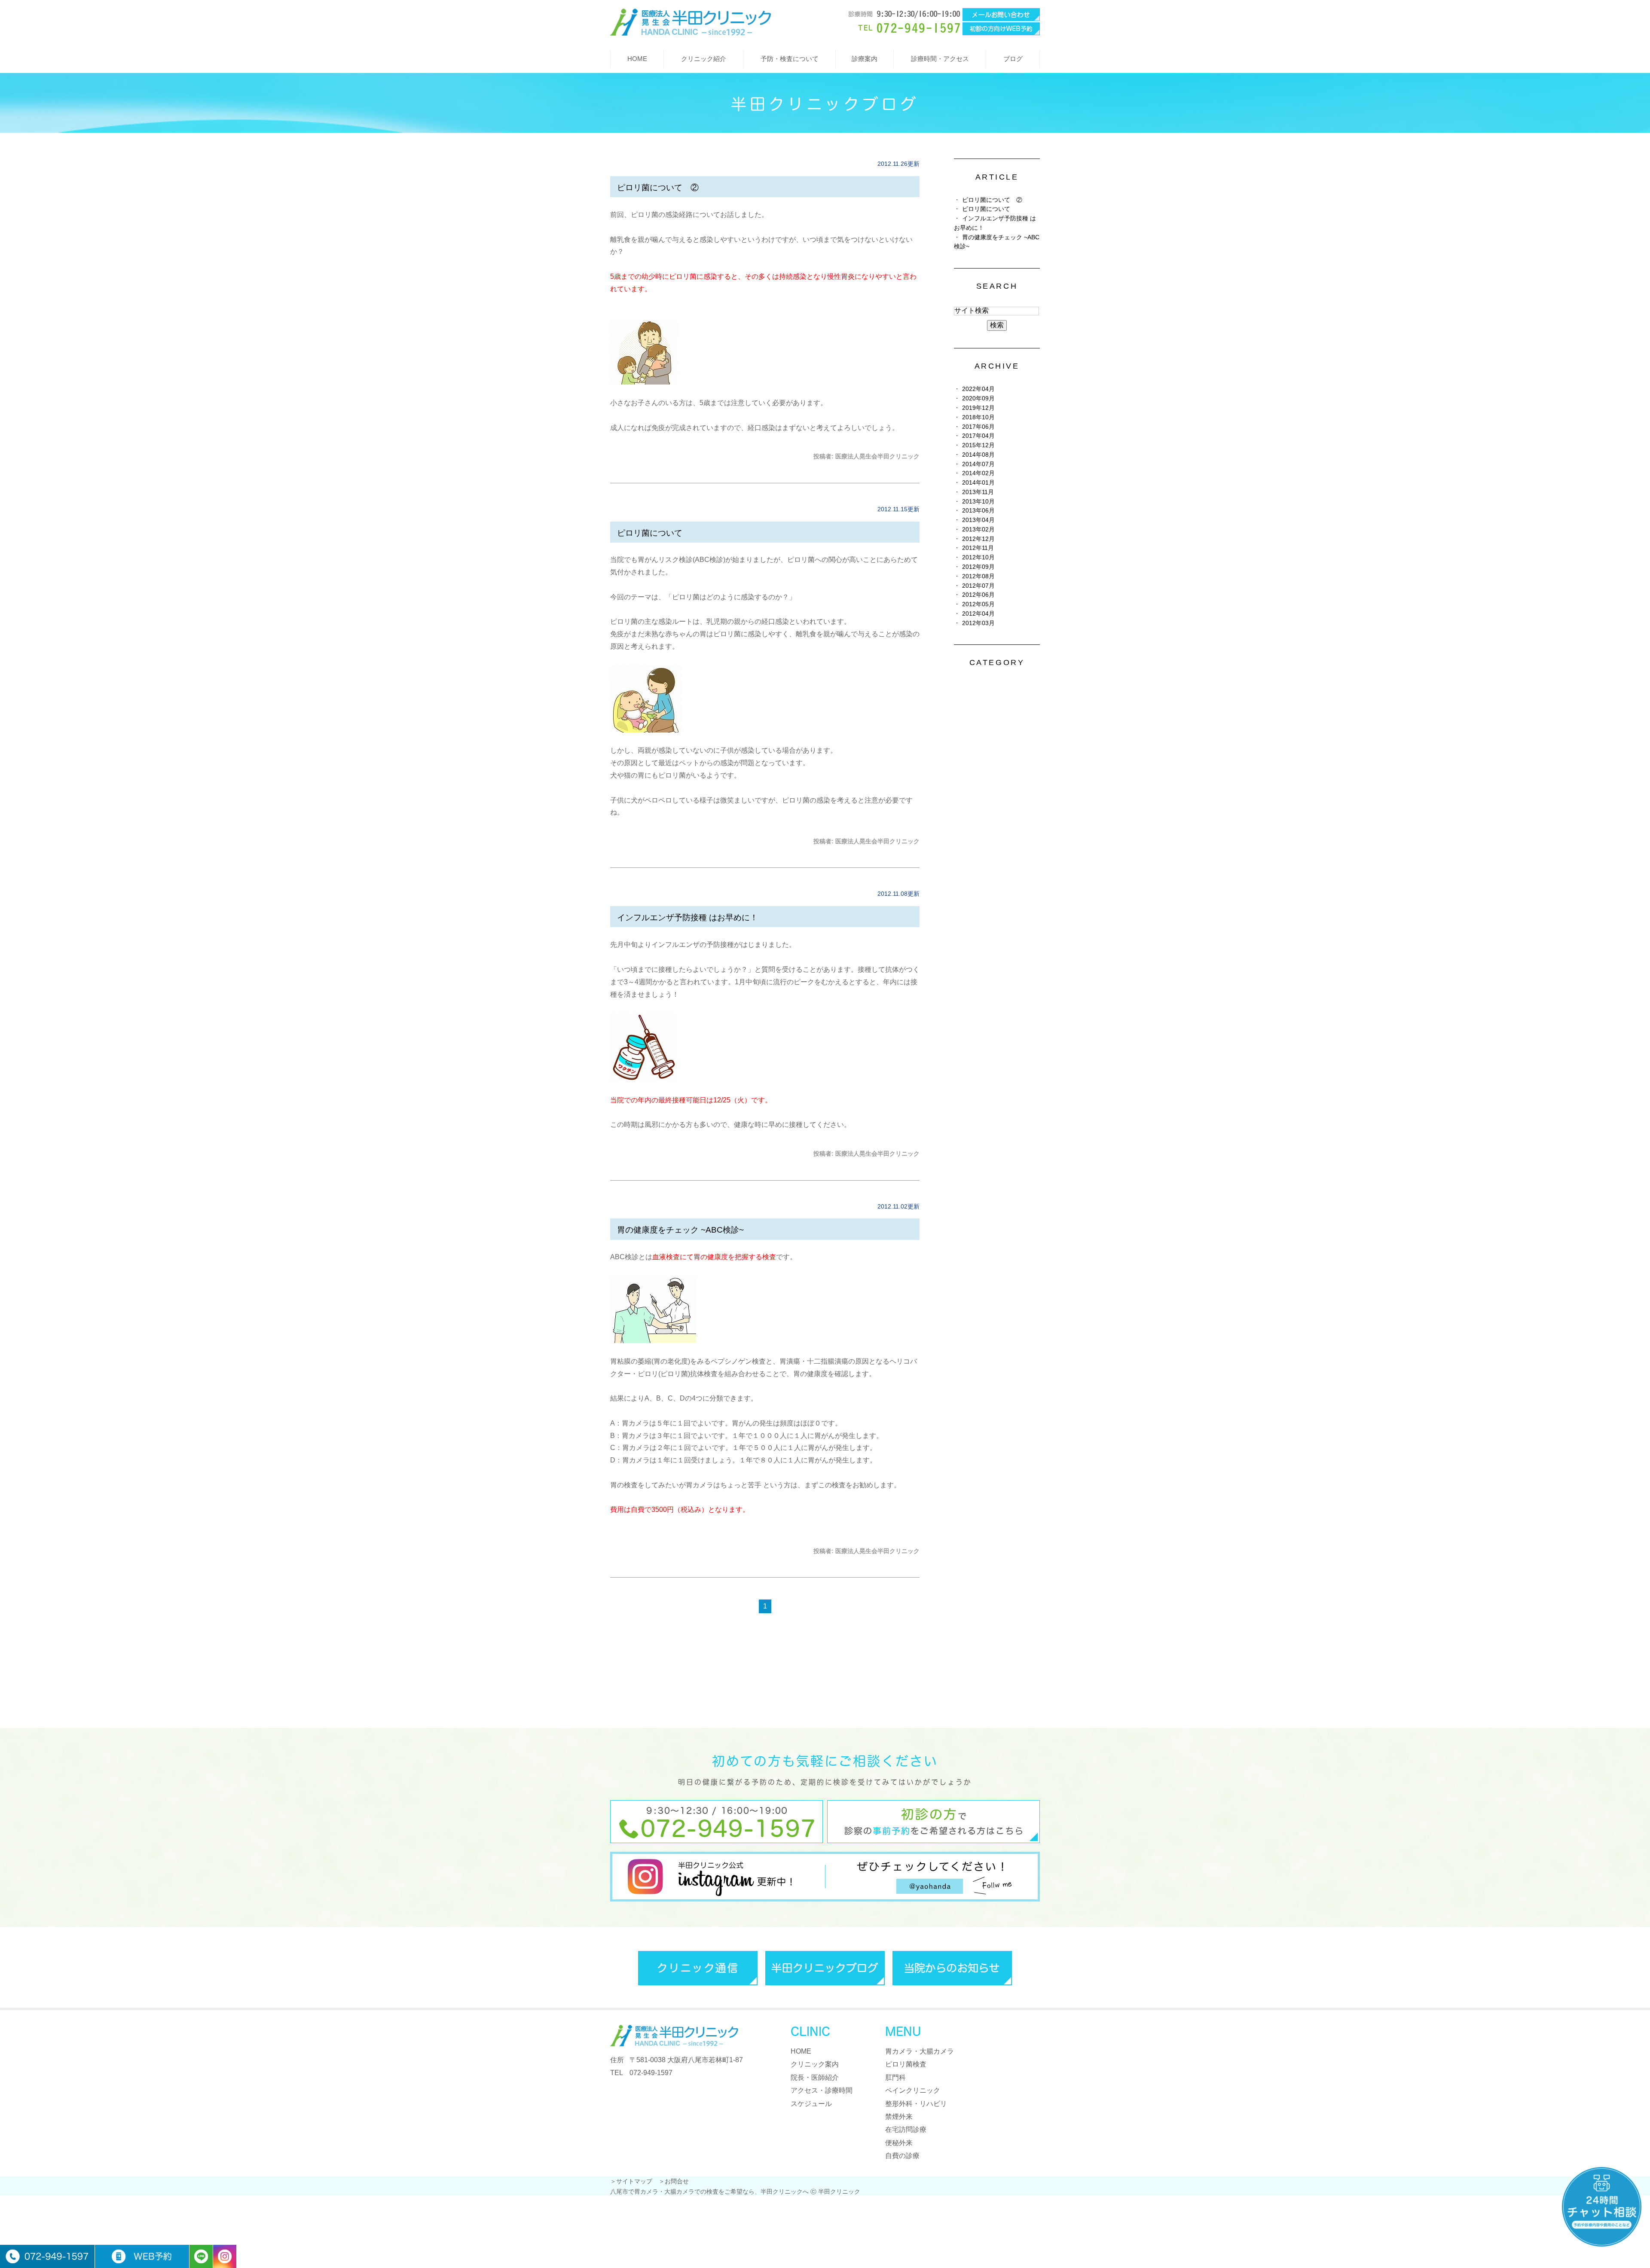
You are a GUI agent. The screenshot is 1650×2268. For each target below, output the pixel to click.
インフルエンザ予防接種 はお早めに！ (687, 917)
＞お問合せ (674, 2181)
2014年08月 (978, 455)
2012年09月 (978, 567)
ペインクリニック (913, 2090)
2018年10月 (978, 417)
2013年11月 (978, 492)
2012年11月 (978, 548)
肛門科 (895, 2077)
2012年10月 (978, 557)
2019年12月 (978, 408)
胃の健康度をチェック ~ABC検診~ (680, 1230)
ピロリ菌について (650, 533)
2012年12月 (978, 539)
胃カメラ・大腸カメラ (920, 2051)
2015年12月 (978, 445)
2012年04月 (978, 614)
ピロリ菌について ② (658, 188)
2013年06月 (978, 511)
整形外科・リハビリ (916, 2104)
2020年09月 (978, 398)
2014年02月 (978, 473)
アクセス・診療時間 (822, 2090)
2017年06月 (978, 427)
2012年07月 (978, 586)
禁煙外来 (899, 2117)
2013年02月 (978, 530)
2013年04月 (978, 520)
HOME (637, 59)
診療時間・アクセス (940, 59)
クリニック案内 (815, 2064)
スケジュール (811, 2104)
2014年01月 (978, 483)
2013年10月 (978, 502)
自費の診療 (902, 2156)
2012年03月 (978, 623)
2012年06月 (978, 595)
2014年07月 (978, 464)
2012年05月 (978, 604)
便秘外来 (899, 2143)
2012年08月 (978, 576)
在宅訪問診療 (906, 2129)
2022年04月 (978, 389)
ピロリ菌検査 (906, 2064)
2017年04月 (978, 436)
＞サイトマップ (631, 2181)
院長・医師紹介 (815, 2077)
